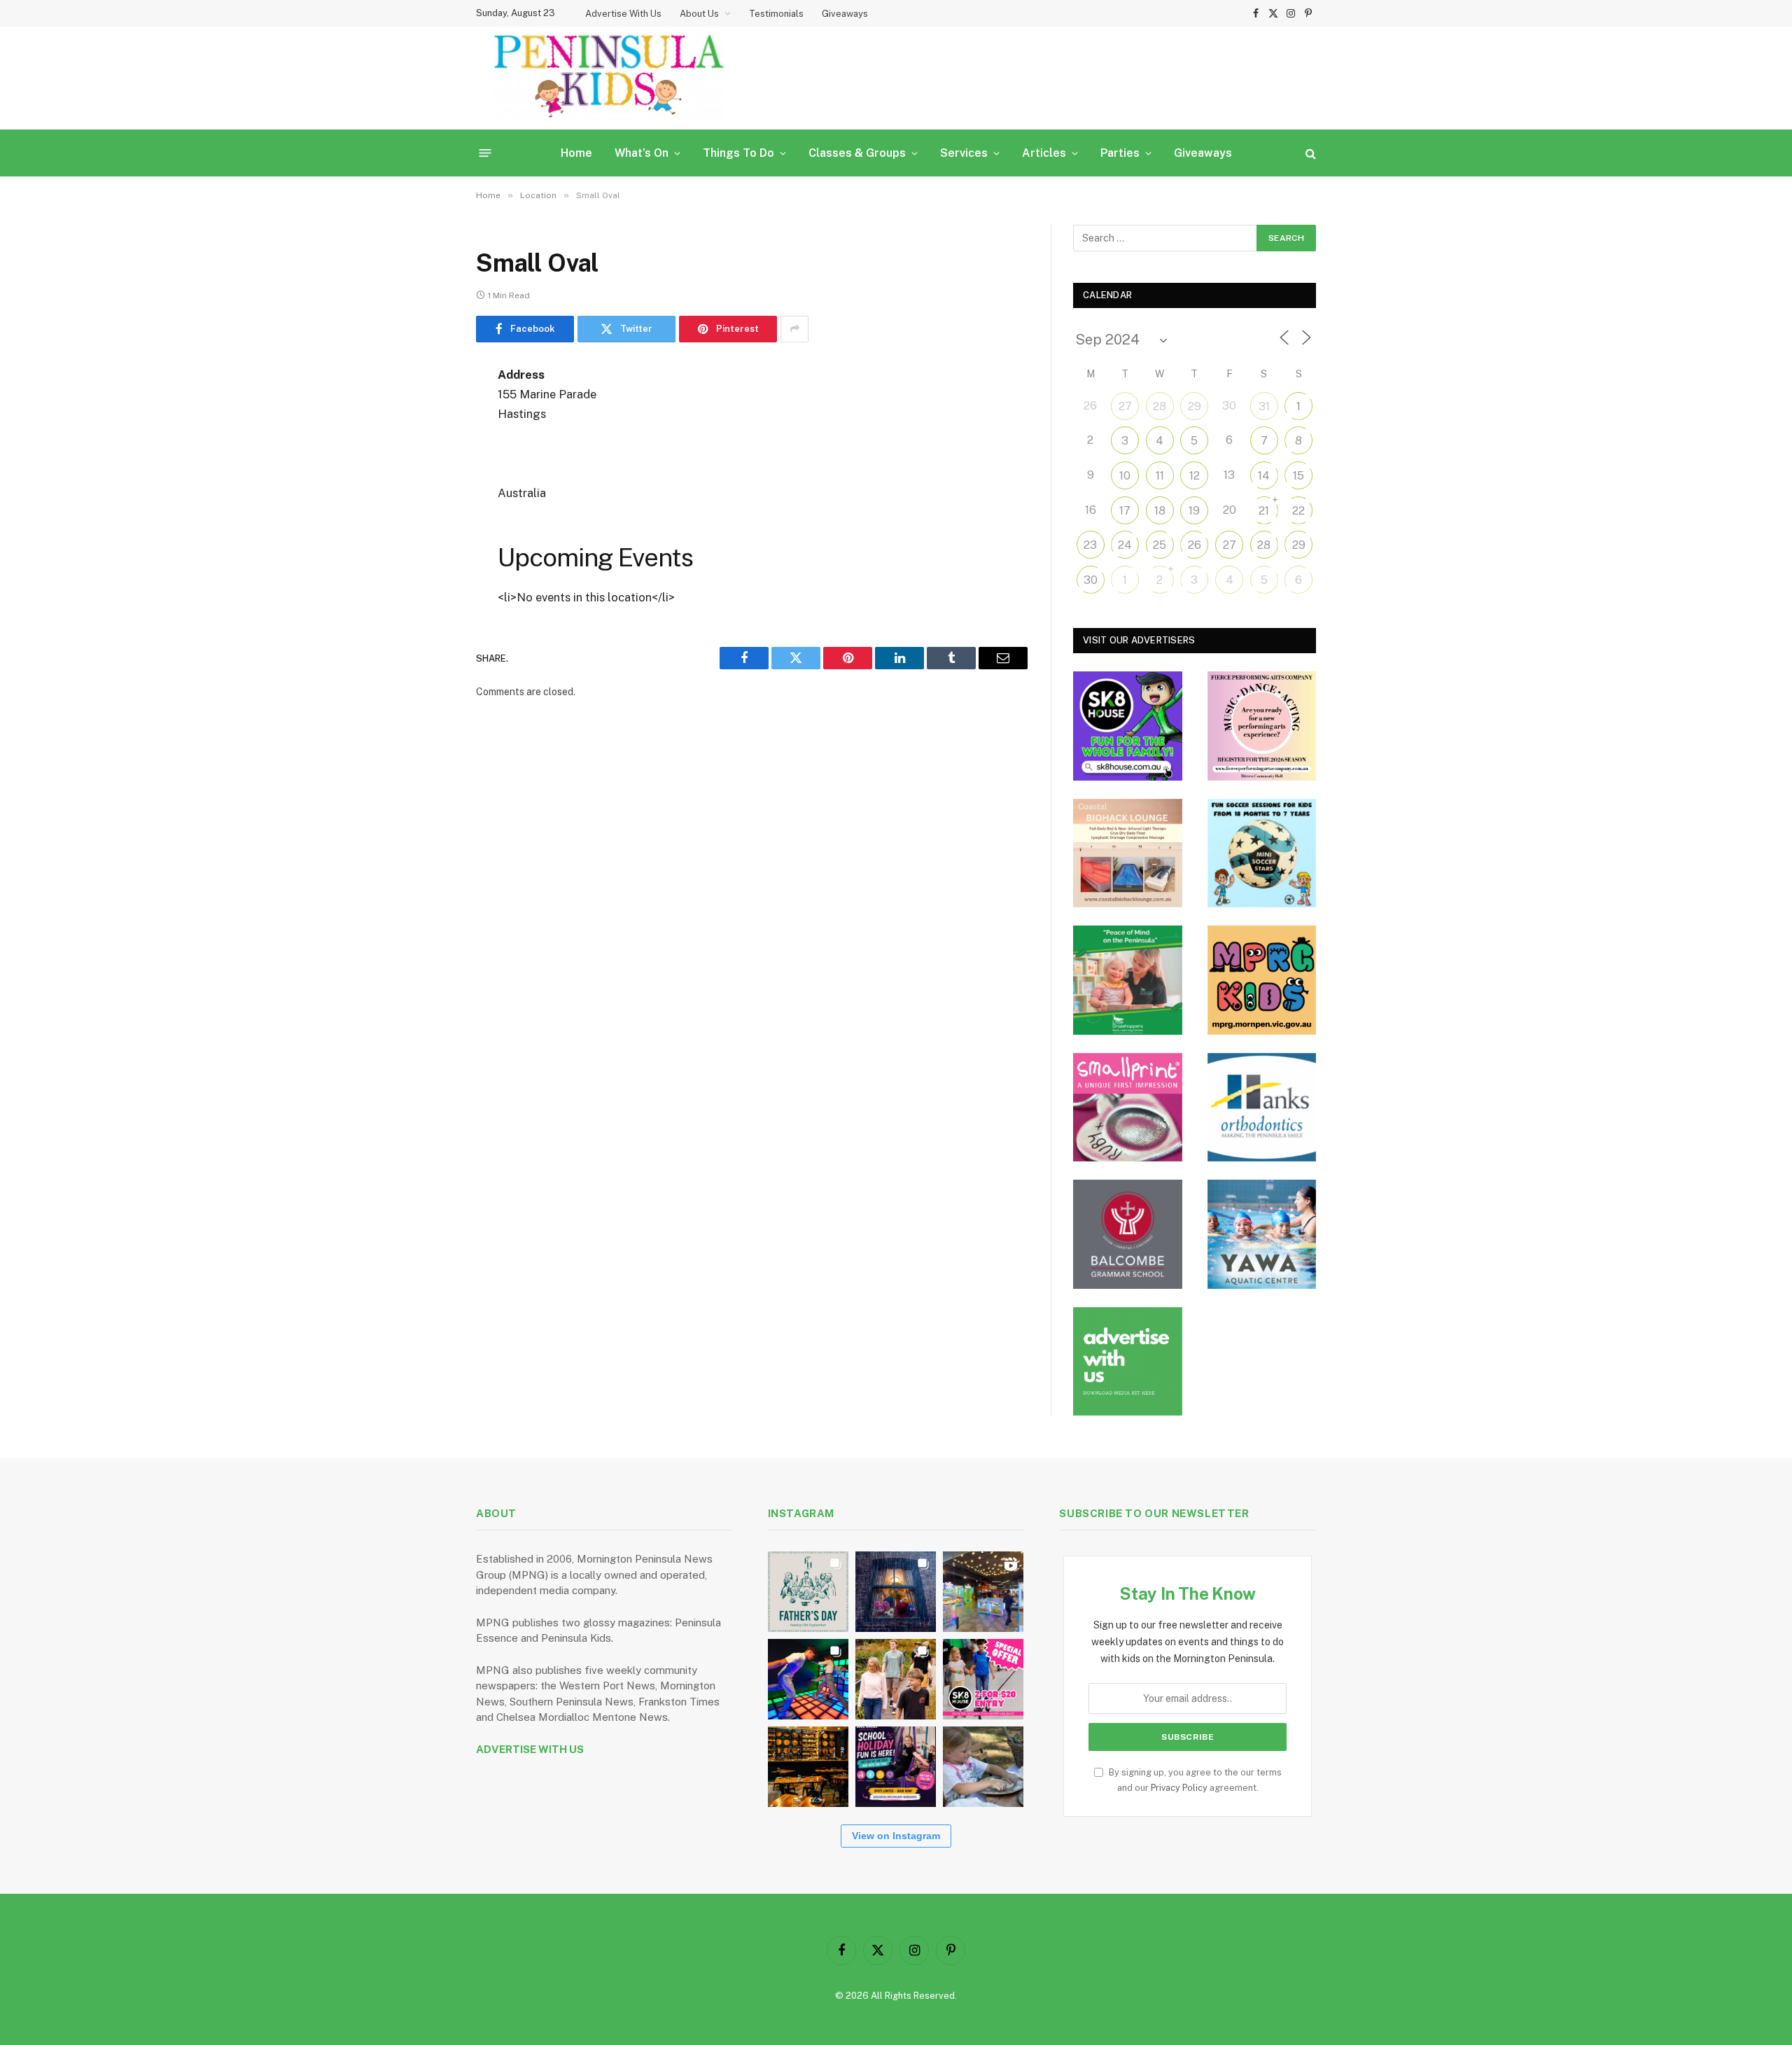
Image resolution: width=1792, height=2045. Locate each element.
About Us (699, 14)
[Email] (427, 554)
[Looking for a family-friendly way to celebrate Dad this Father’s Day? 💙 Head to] (808, 1592)
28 (1160, 406)
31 (1264, 406)
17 (1125, 511)
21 (1264, 511)
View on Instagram (896, 1836)
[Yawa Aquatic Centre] (1262, 1234)
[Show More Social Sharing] (794, 329)
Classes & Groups (857, 153)
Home (576, 153)
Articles (1044, 153)
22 (1298, 511)
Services (964, 153)
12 (1195, 476)
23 (1090, 545)
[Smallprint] (1128, 1108)
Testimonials (776, 14)
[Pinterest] (427, 518)
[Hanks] (1262, 1108)
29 (1195, 406)
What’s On (642, 153)
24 (1125, 545)
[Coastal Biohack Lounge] (1128, 853)
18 (1160, 511)
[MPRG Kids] (1262, 980)
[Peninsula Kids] (609, 78)
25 (1160, 545)
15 (1298, 476)
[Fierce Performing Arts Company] (1262, 726)
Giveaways (845, 14)
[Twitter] (427, 447)
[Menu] (485, 153)
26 (1195, 545)
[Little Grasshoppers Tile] (1128, 980)
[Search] (1309, 153)
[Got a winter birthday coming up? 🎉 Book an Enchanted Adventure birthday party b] (896, 1679)
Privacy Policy (1179, 1788)
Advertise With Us (623, 14)
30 (1091, 580)
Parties (1120, 153)
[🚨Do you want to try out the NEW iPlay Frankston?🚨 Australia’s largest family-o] (808, 1679)
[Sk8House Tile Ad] (1128, 726)
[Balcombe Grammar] (1128, 1234)
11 (1160, 476)
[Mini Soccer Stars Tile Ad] (1262, 853)
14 (1264, 476)
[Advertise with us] (1128, 1362)
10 (1125, 476)
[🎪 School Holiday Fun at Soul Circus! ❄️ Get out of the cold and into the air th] (896, 1767)
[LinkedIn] (427, 482)
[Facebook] (427, 411)
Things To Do (738, 153)
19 (1194, 511)
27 (1125, 406)
